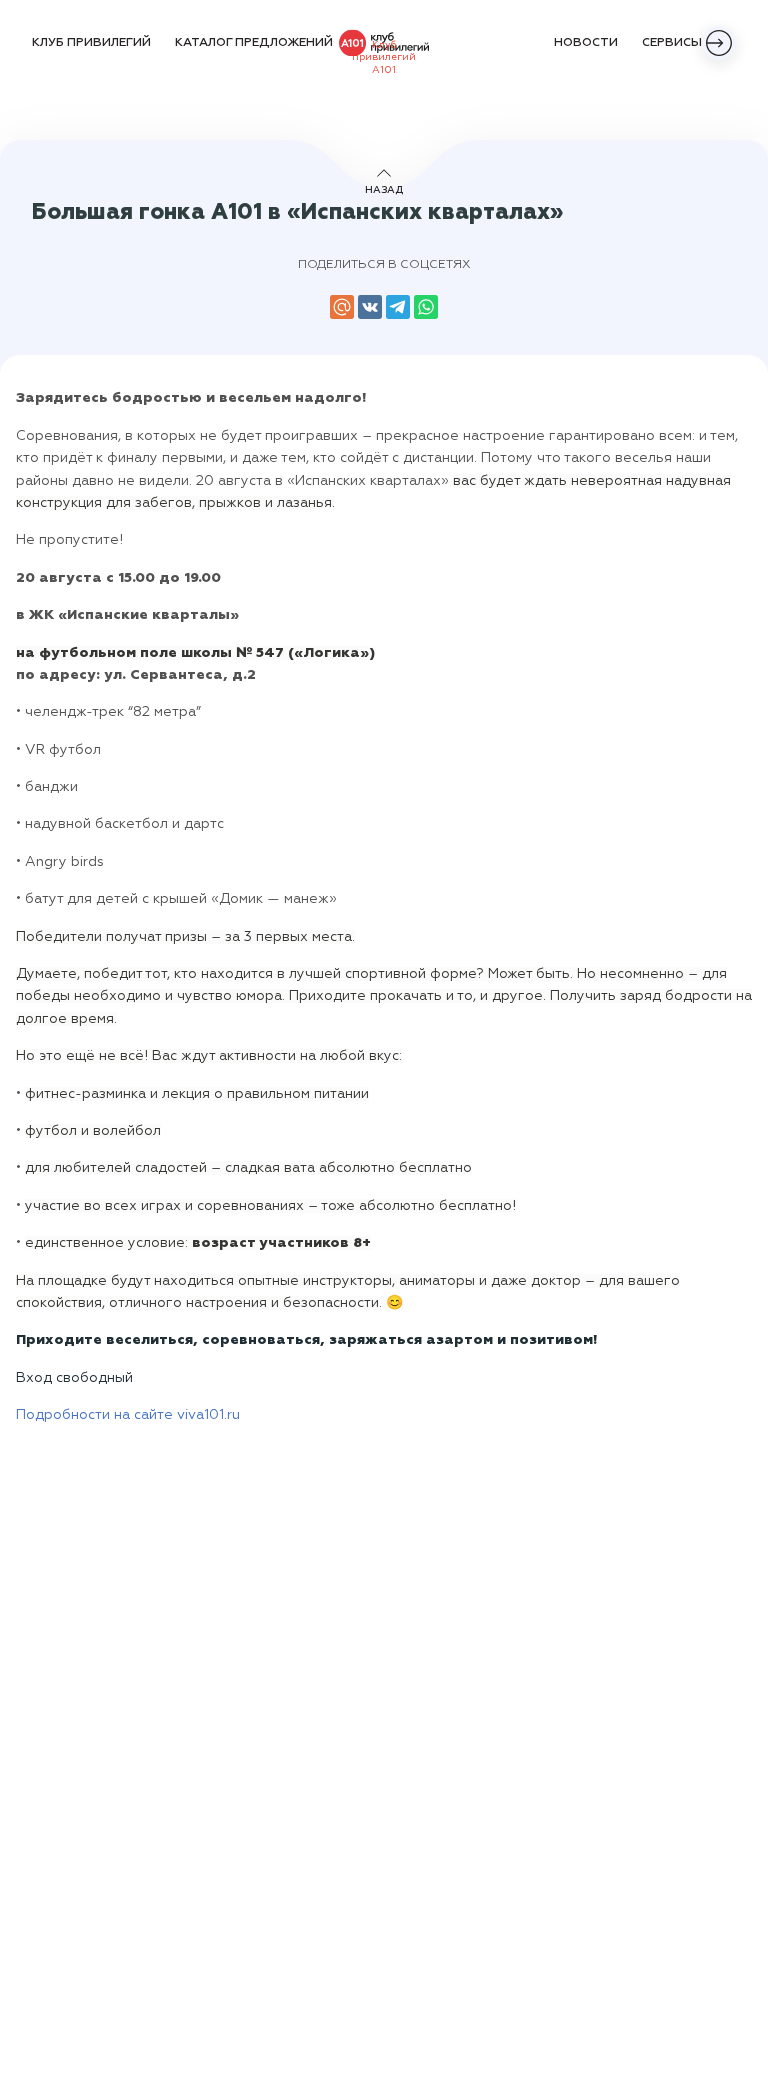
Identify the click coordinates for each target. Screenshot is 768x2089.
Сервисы (672, 43)
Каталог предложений (254, 43)
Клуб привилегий (91, 43)
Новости (586, 43)
